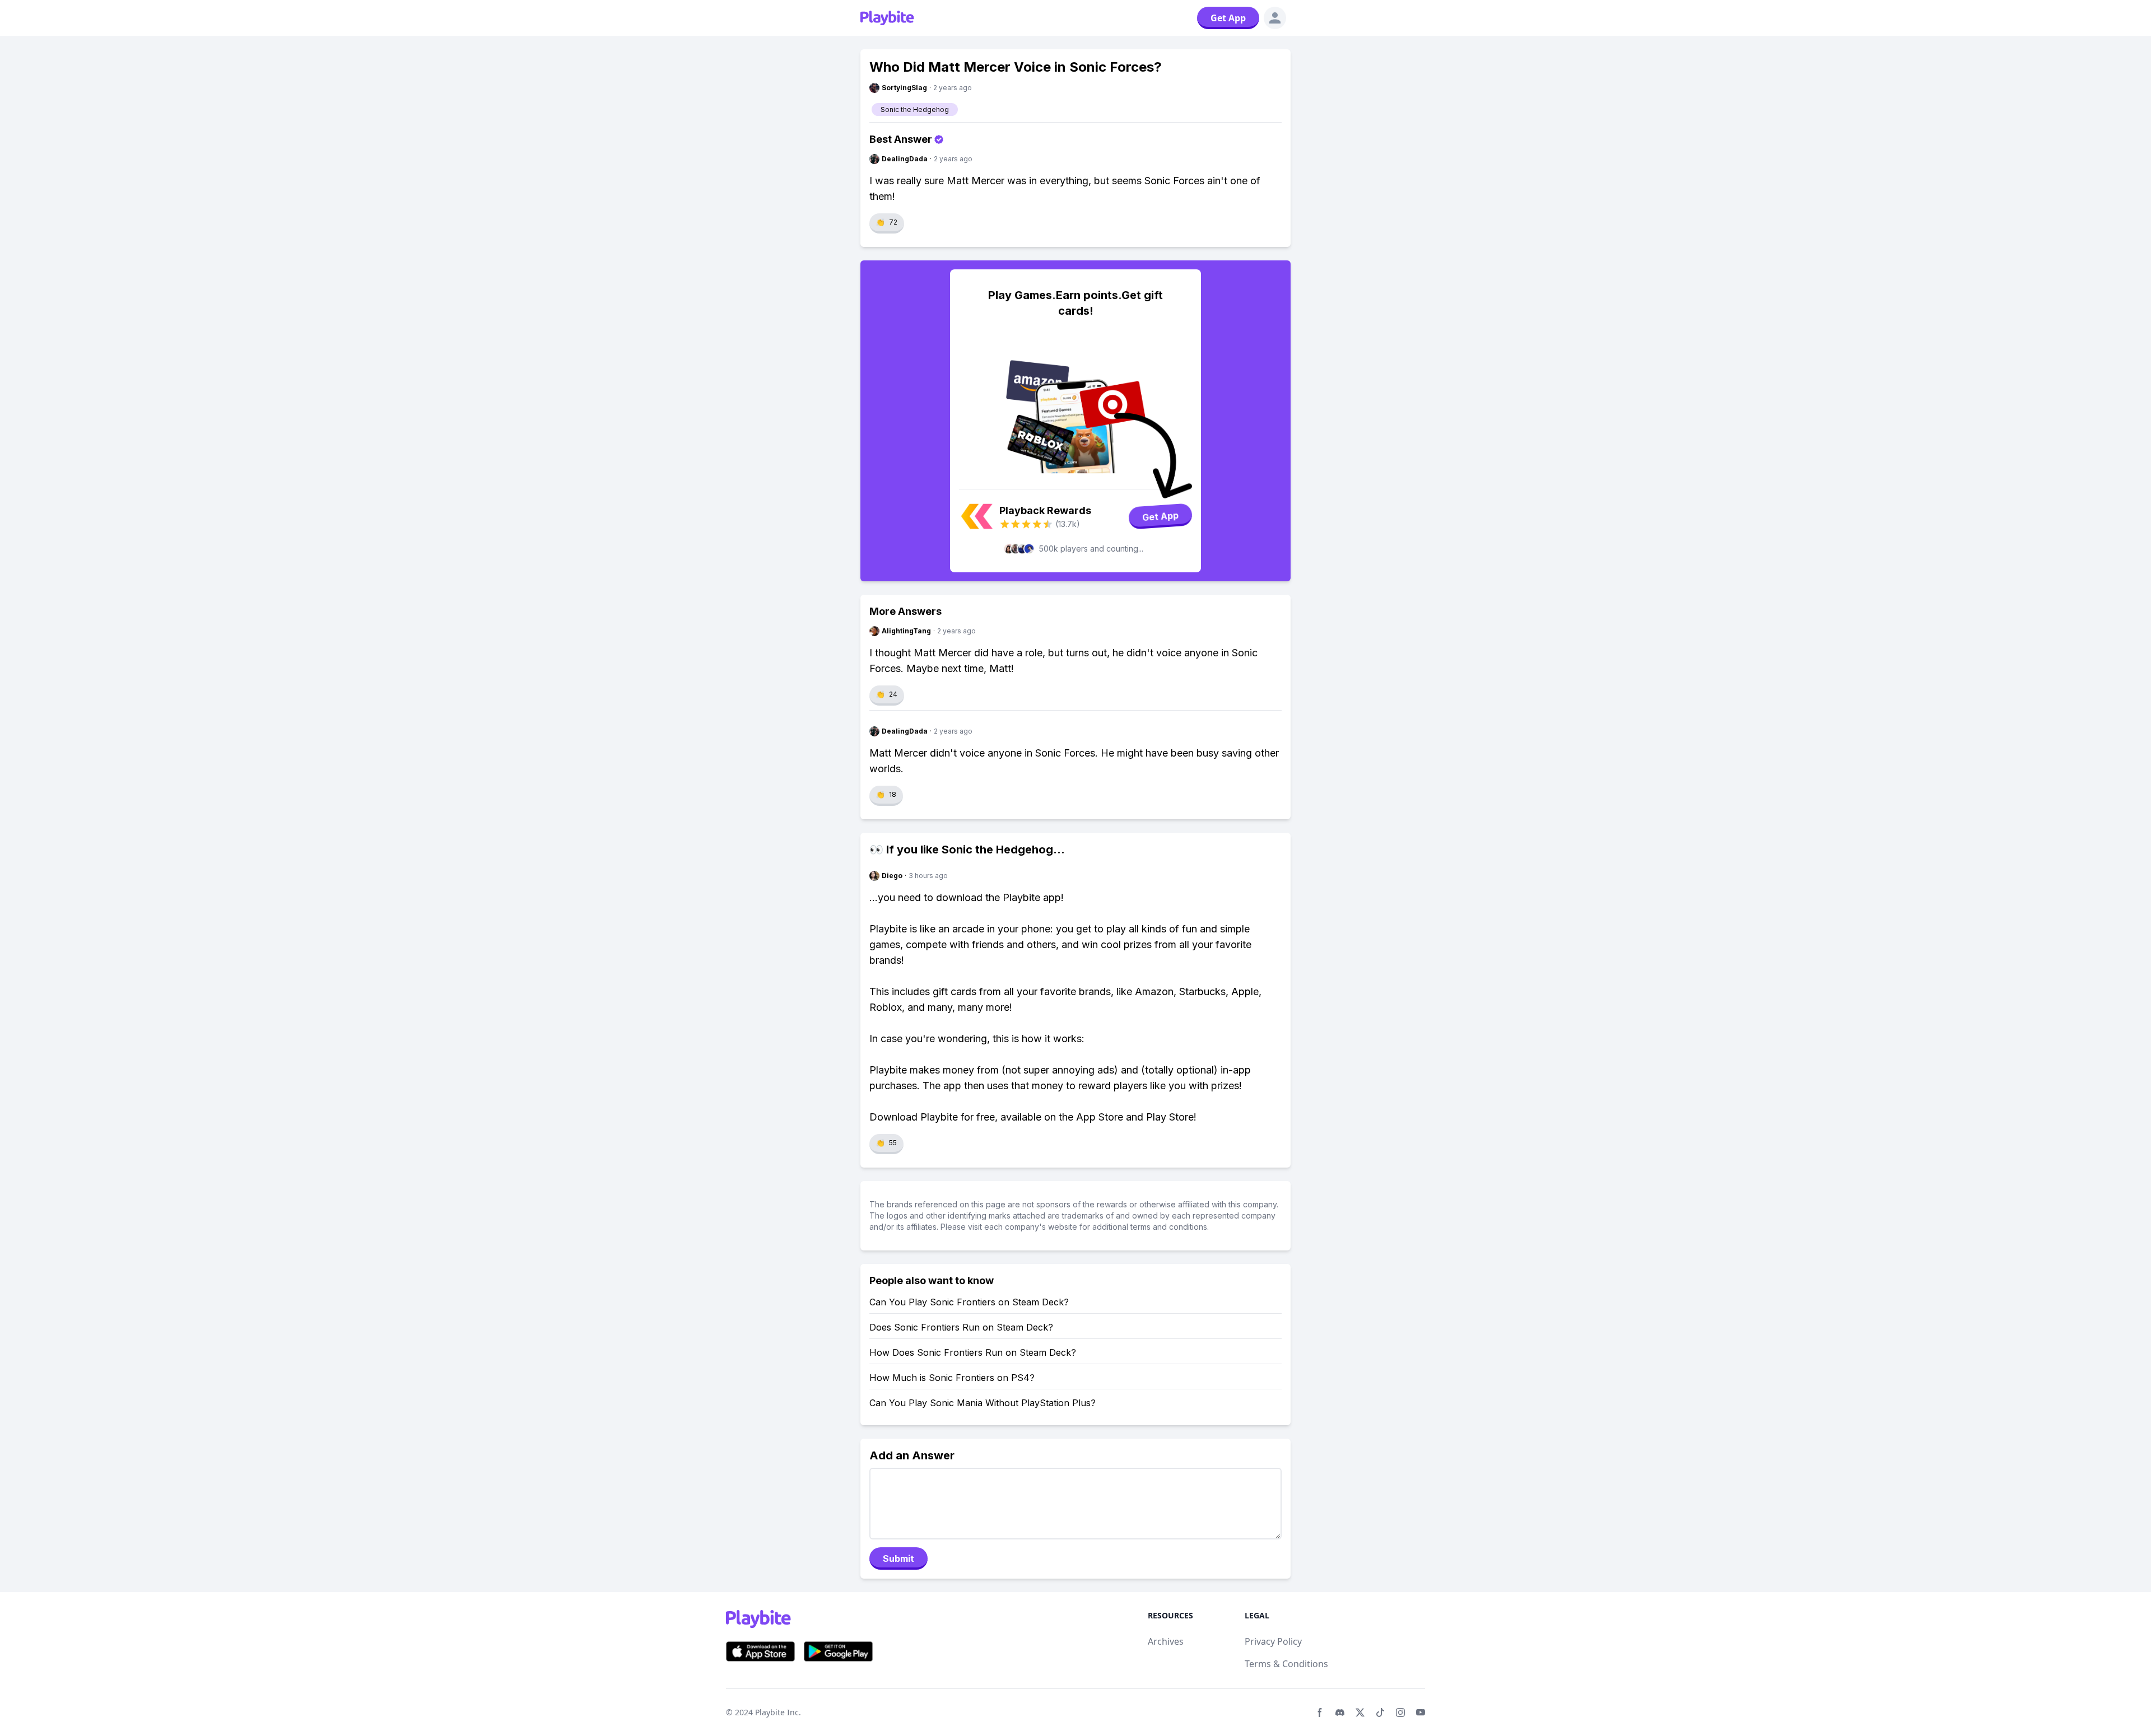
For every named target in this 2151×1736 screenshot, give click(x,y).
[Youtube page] (1421, 1712)
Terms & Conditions (1286, 1664)
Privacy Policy (1273, 1641)
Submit (898, 1558)
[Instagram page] (1400, 1712)
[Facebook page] (1320, 1712)
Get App (1228, 18)
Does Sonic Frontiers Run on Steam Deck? (961, 1327)
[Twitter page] (1360, 1712)
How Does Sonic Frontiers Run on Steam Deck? (973, 1352)
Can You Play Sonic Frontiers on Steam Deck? (969, 1302)
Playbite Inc (777, 1712)
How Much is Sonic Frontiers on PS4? (952, 1378)
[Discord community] (1340, 1712)
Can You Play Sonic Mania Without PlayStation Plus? (983, 1403)
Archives (1166, 1641)
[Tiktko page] (1380, 1712)
